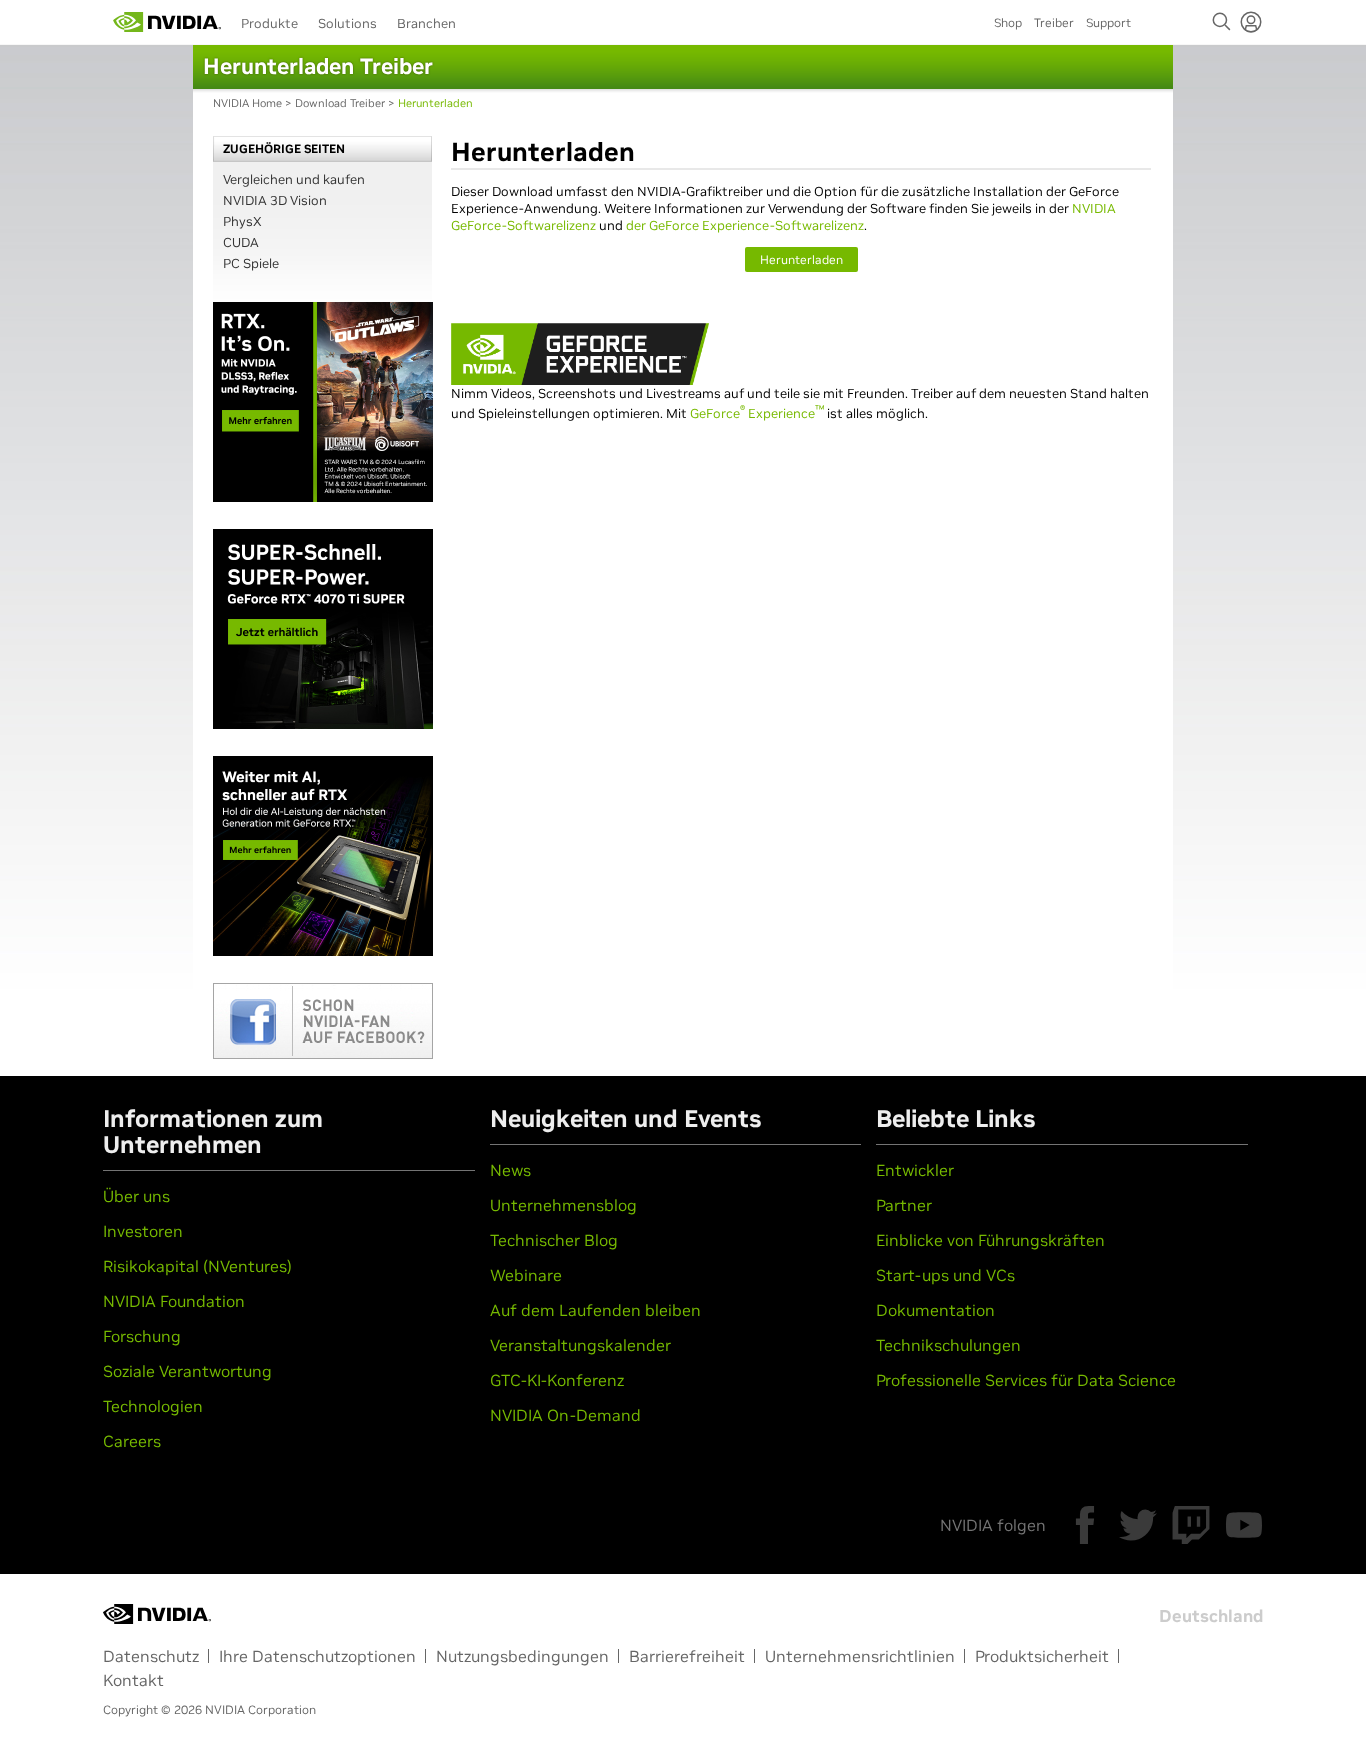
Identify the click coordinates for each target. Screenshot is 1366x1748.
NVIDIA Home (247, 103)
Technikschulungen (948, 1345)
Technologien (153, 1406)
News (510, 1170)
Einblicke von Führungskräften (990, 1240)
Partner (904, 1205)
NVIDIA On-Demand (565, 1415)
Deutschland (1211, 1616)
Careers (132, 1441)
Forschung (142, 1336)
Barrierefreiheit (687, 1656)
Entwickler (915, 1170)
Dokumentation (935, 1310)
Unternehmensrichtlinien (860, 1656)
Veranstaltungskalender (580, 1345)
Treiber (1054, 22)
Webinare (526, 1275)
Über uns (136, 1196)
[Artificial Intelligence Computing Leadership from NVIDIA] (167, 22)
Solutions (347, 23)
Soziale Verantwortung (187, 1371)
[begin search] (1222, 22)
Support (1108, 22)
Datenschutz (151, 1656)
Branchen (426, 23)
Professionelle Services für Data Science (1026, 1380)
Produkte (269, 23)
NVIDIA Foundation (174, 1301)
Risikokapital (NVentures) (197, 1266)
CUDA (241, 242)
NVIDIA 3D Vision (275, 200)
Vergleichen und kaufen (294, 179)
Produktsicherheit (1042, 1656)
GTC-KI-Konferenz (557, 1380)
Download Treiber (340, 103)
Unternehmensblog (563, 1205)
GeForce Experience (757, 413)
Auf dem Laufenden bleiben (595, 1310)
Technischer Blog (554, 1240)
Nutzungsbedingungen (522, 1656)
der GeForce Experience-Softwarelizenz (745, 225)
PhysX (242, 221)
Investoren (143, 1231)
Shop (1008, 22)
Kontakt (133, 1680)
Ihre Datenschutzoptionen (317, 1656)
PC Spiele (251, 263)
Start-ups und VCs (945, 1275)
